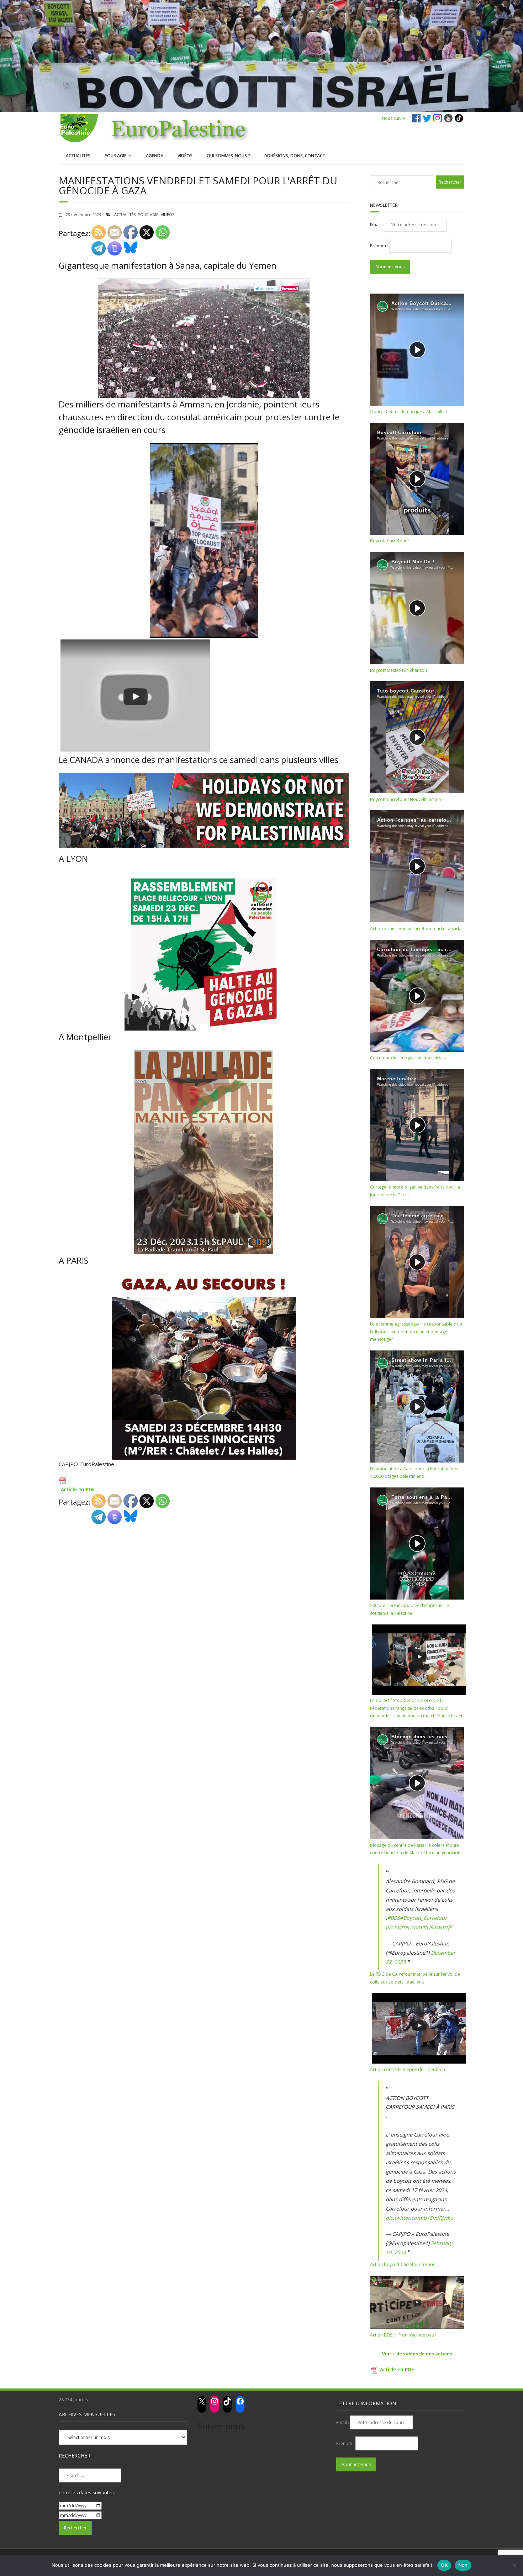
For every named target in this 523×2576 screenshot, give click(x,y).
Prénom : (380, 246)
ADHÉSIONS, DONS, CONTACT (295, 156)
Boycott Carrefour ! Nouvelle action (406, 799)
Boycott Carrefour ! (389, 541)
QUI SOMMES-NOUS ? (228, 156)
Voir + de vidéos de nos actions (417, 2354)
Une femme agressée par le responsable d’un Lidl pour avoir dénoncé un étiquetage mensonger (416, 1332)
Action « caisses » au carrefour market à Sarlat (416, 929)
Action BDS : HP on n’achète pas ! (403, 2335)
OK (444, 2565)
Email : (377, 225)
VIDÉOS (185, 156)
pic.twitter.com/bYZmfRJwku (419, 2218)
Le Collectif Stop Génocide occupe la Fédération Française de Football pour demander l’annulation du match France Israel (416, 1708)
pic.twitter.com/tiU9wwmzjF (419, 1927)
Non (463, 2565)
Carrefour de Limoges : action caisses (408, 1058)
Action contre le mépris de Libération (408, 2069)
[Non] (514, 2565)
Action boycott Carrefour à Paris (403, 2264)
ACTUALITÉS (78, 156)
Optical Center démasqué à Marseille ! (408, 412)
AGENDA (155, 156)
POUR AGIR (116, 156)
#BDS (393, 1918)
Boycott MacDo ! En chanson (398, 670)
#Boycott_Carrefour (423, 1918)
